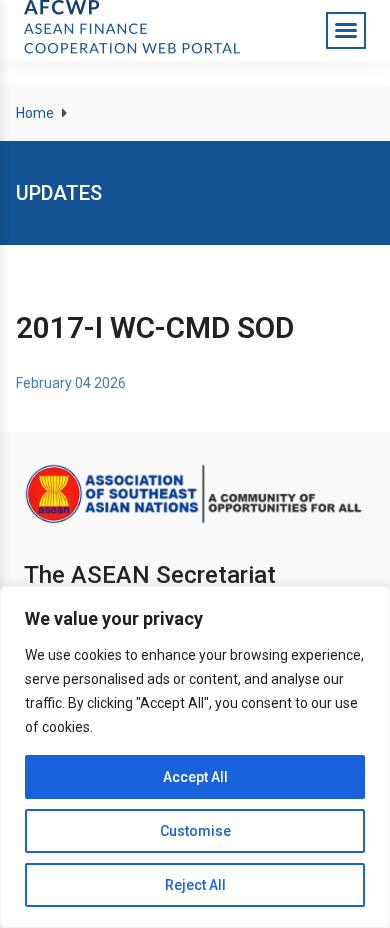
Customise (195, 831)
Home (35, 113)
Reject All (195, 885)
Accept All (195, 777)
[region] (195, 757)
